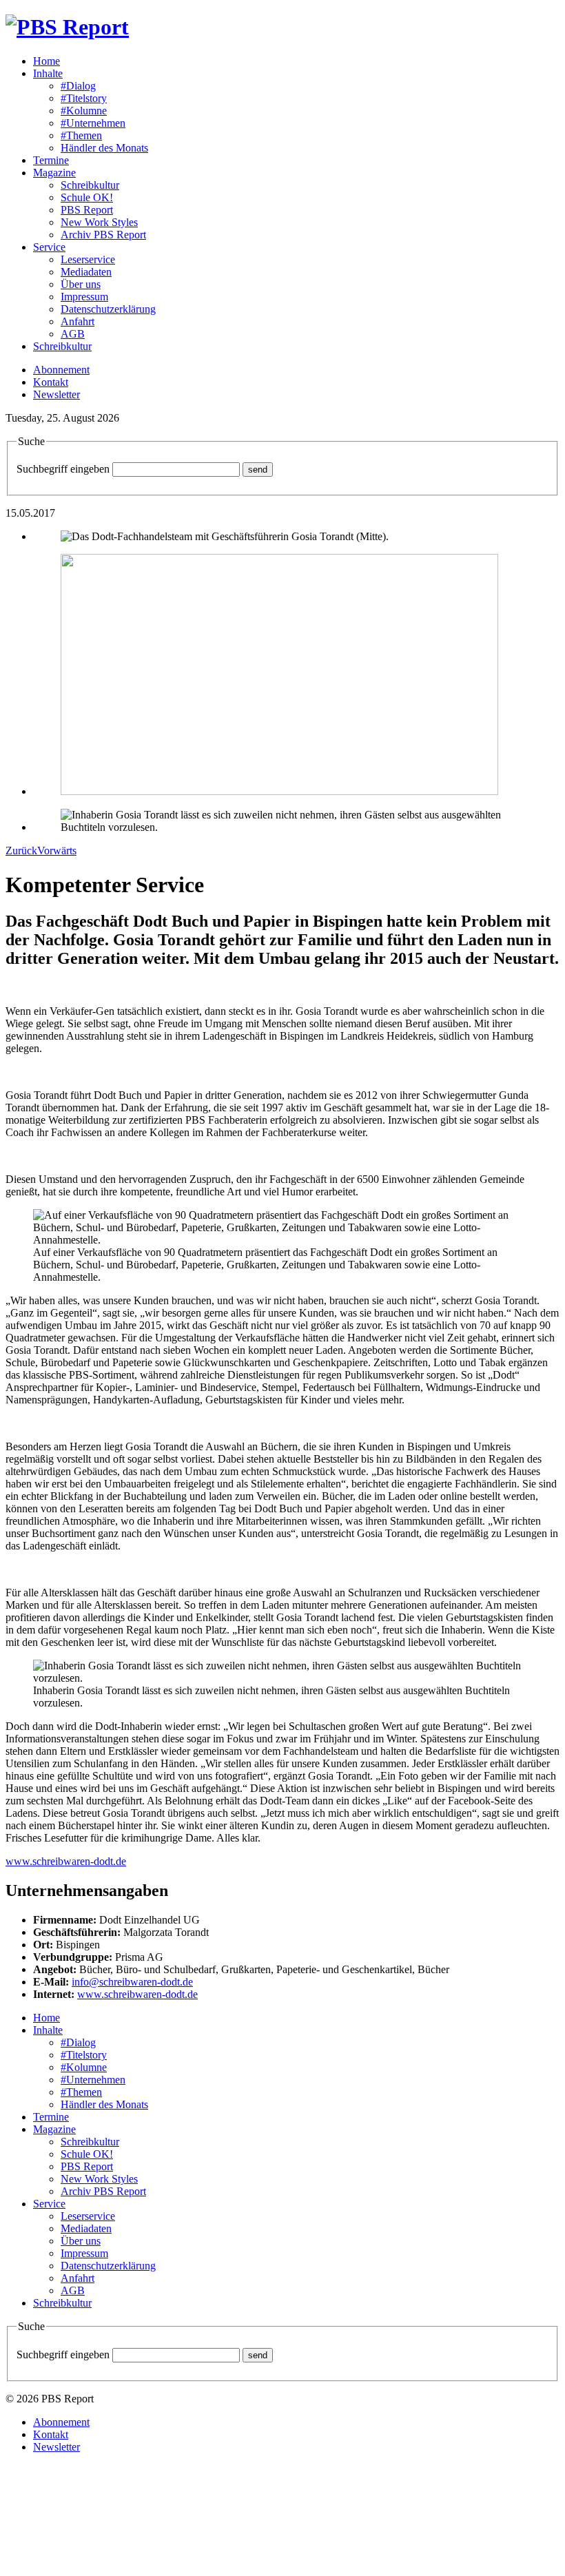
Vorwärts (57, 851)
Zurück (21, 851)
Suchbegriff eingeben (63, 469)
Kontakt (51, 382)
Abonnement (61, 370)
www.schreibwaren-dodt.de (66, 1861)
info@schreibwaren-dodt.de (132, 1982)
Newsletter (56, 394)
